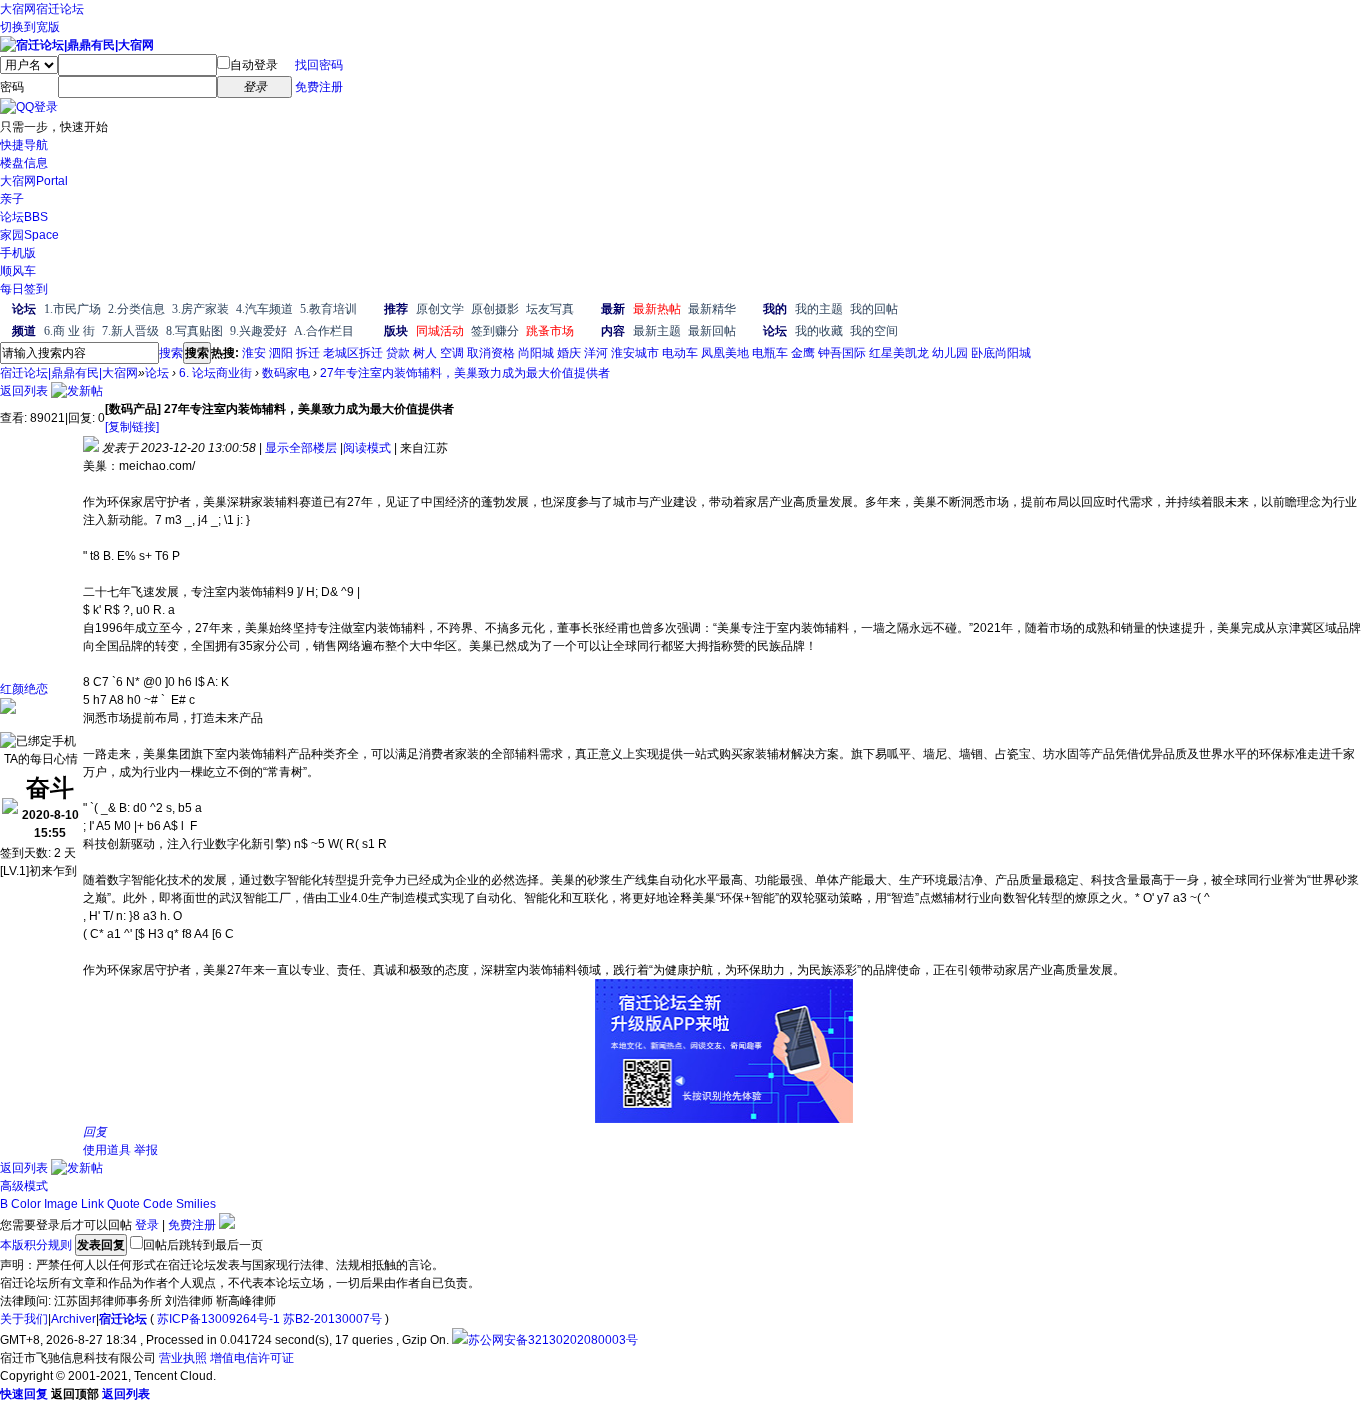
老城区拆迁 (353, 353)
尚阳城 (536, 353)
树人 (425, 353)
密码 (12, 87)
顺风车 (18, 271)
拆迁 (308, 353)
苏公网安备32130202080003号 (553, 1340)
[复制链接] (132, 427)
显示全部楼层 (301, 448)
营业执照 (183, 1358)
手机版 (18, 253)
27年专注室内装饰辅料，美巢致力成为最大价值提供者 (465, 373)
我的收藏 (819, 331)
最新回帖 (712, 331)
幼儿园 (950, 353)
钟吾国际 (842, 353)
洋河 (596, 353)
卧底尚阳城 (1001, 353)
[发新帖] (77, 391)
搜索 (171, 353)
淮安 (254, 353)
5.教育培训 (328, 309)
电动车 (680, 353)
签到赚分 (495, 331)
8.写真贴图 (194, 331)
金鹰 (803, 353)
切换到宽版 (30, 27)
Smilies (196, 1204)
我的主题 (819, 309)
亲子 (12, 199)
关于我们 (24, 1319)
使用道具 (107, 1150)
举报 (146, 1150)
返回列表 (24, 391)
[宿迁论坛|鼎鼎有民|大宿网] (77, 45)
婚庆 (569, 353)
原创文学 (440, 309)
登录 (147, 1225)
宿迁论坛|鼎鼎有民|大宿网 (69, 373)
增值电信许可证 (252, 1358)
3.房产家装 (200, 309)
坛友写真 (550, 309)
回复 (95, 1132)
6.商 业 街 (69, 331)
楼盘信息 (24, 163)
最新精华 (712, 309)
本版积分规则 (36, 1245)
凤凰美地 (725, 353)
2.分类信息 (136, 309)
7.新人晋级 (130, 331)
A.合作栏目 (324, 331)
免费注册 (319, 87)
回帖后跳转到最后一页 (203, 1245)
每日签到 (24, 289)
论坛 (24, 217)
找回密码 (319, 65)
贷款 (398, 353)
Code (158, 1204)
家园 (29, 235)
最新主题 (657, 331)
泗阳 (281, 353)
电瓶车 (770, 353)
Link (92, 1204)
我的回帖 (874, 309)
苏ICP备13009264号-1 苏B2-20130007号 (269, 1319)
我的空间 (874, 331)
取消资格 (491, 353)
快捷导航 (24, 145)
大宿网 (18, 9)
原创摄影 (495, 309)
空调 (452, 353)
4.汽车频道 (264, 309)
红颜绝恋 (24, 689)
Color (26, 1204)
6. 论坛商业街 (215, 373)
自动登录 (254, 65)
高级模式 (24, 1186)
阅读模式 (367, 448)
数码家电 (286, 373)
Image (61, 1204)
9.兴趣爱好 (258, 331)
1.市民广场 (72, 309)
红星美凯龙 (899, 353)
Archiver (73, 1319)
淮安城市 (635, 353)
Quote (123, 1204)
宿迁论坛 (60, 9)
